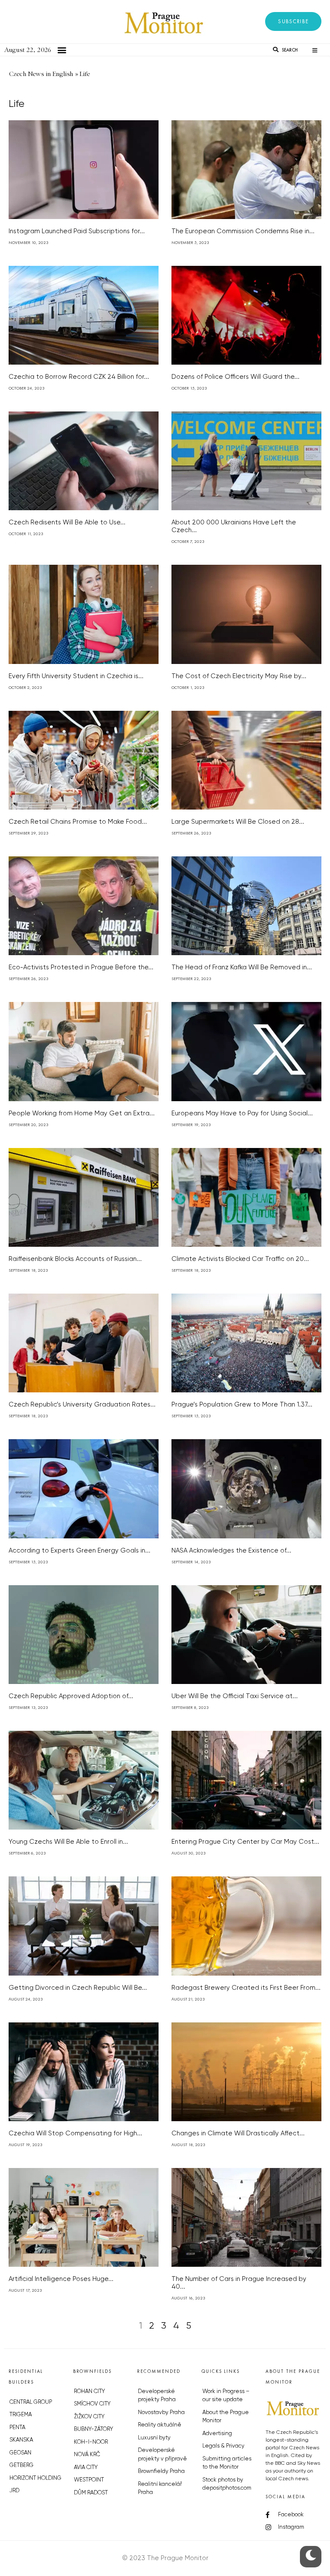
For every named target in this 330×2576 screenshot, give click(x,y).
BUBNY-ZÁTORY (93, 2429)
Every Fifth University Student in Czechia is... (76, 676)
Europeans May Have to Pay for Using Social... (242, 1113)
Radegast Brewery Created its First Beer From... (246, 1988)
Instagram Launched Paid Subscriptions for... (77, 231)
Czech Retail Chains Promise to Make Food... (78, 822)
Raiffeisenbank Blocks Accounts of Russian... (75, 1259)
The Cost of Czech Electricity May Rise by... (239, 676)
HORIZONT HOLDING (35, 2478)
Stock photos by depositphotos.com (227, 2484)
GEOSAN (20, 2453)
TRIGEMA (21, 2415)
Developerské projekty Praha (157, 2396)
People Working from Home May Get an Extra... (82, 1113)
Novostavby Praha (161, 2413)
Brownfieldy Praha (161, 2471)
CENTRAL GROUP (31, 2402)
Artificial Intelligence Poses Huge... (61, 2279)
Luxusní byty (154, 2438)
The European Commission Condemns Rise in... (243, 231)
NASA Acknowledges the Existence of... (231, 1551)
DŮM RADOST (91, 2493)
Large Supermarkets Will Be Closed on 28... (238, 822)
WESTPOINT (89, 2480)
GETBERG (21, 2465)
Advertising (217, 2434)
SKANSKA (21, 2440)
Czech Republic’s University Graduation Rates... (82, 1405)
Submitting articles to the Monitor (227, 2463)
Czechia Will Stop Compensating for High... (75, 2133)
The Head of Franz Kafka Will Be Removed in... (242, 967)
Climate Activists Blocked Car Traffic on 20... (240, 1259)
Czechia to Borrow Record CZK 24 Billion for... (79, 377)
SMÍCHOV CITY (92, 2404)
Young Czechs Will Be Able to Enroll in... (68, 1842)
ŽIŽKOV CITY (89, 2417)
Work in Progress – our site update (226, 2396)
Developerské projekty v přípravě (162, 2455)
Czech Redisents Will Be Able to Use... (67, 522)
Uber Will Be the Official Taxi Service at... (235, 1696)
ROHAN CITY (89, 2392)
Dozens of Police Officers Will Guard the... (235, 377)
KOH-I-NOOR (91, 2442)
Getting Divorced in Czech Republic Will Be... (78, 1988)
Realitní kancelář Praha (160, 2489)
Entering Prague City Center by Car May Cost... (245, 1842)
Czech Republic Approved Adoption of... (71, 1696)
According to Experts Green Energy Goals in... (79, 1551)
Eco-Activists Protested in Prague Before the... (81, 967)
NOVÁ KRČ (87, 2455)
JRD (14, 2491)
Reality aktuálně (160, 2425)
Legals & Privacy (223, 2446)
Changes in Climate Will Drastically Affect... (238, 2133)
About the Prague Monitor (226, 2417)
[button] (293, 21)
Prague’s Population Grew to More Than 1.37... (242, 1405)
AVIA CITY (86, 2468)
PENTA (17, 2428)
